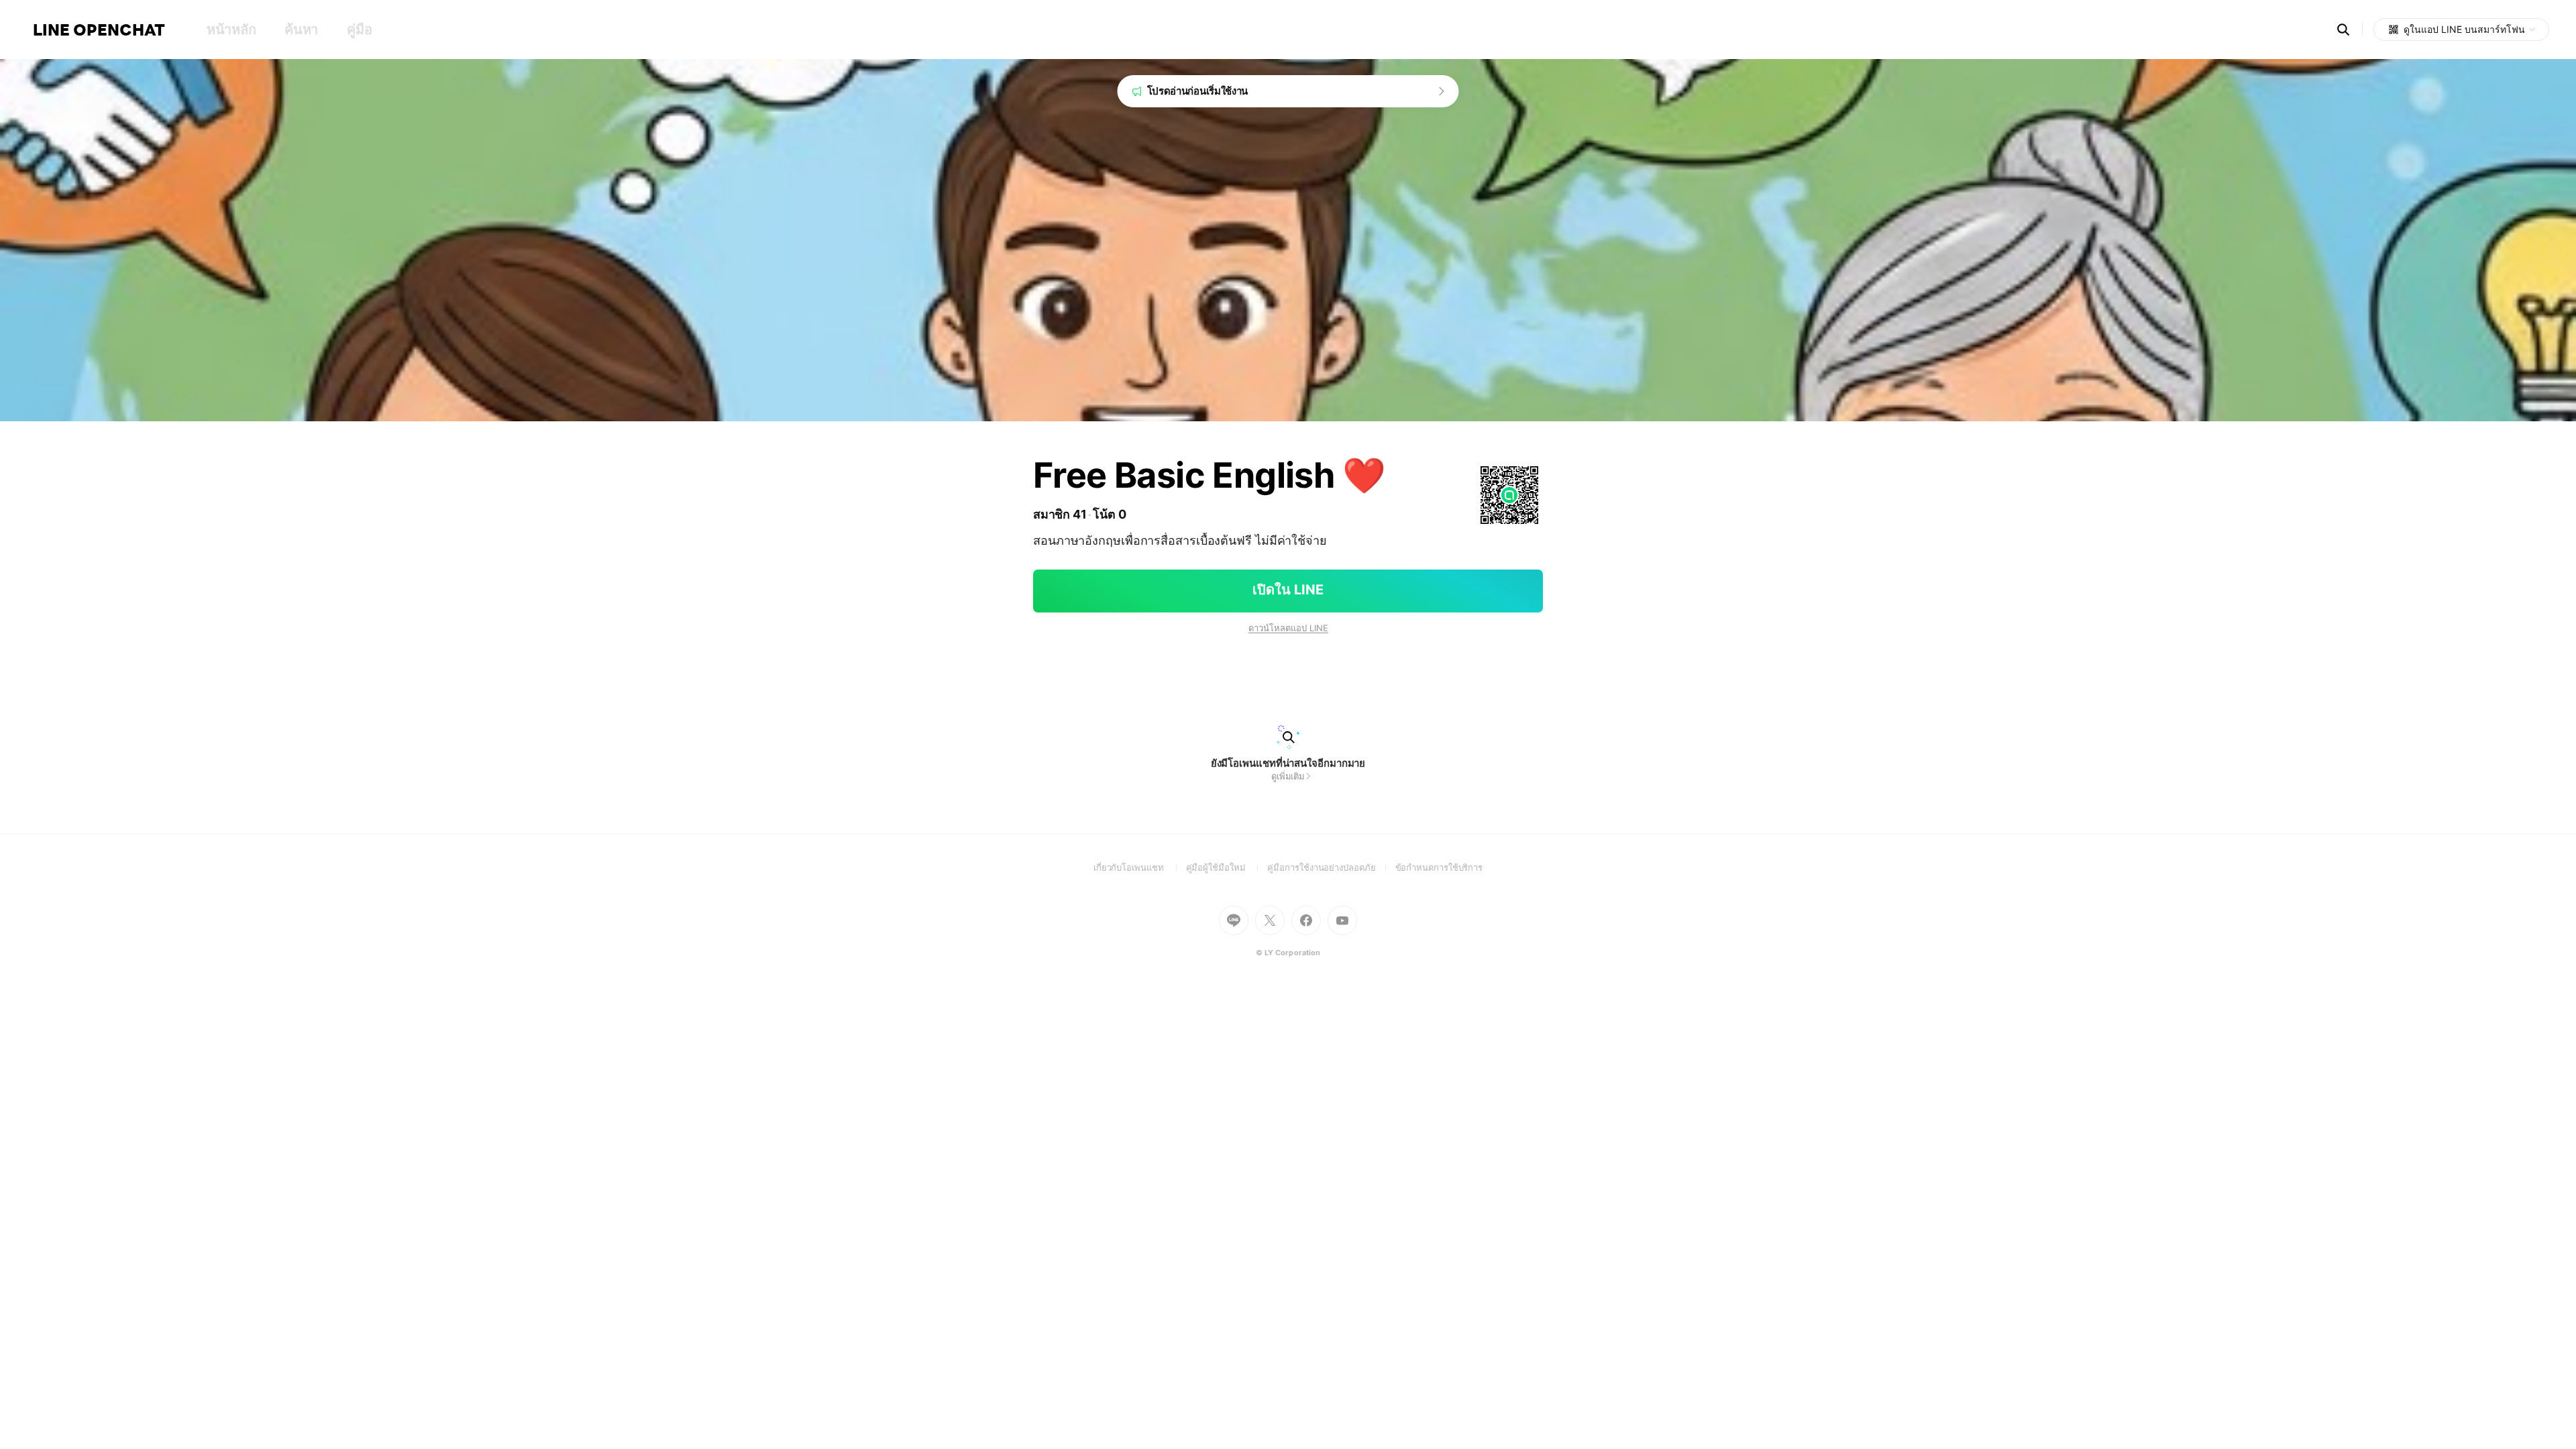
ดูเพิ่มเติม (1288, 776)
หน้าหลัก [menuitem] (231, 30)
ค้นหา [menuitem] (301, 30)
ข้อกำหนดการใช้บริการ (1439, 867)
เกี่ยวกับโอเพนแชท (1140, 867)
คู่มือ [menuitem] (359, 30)
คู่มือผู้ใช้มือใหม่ (1227, 867)
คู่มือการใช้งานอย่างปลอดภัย (1331, 867)
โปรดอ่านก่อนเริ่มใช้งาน (1198, 91)
